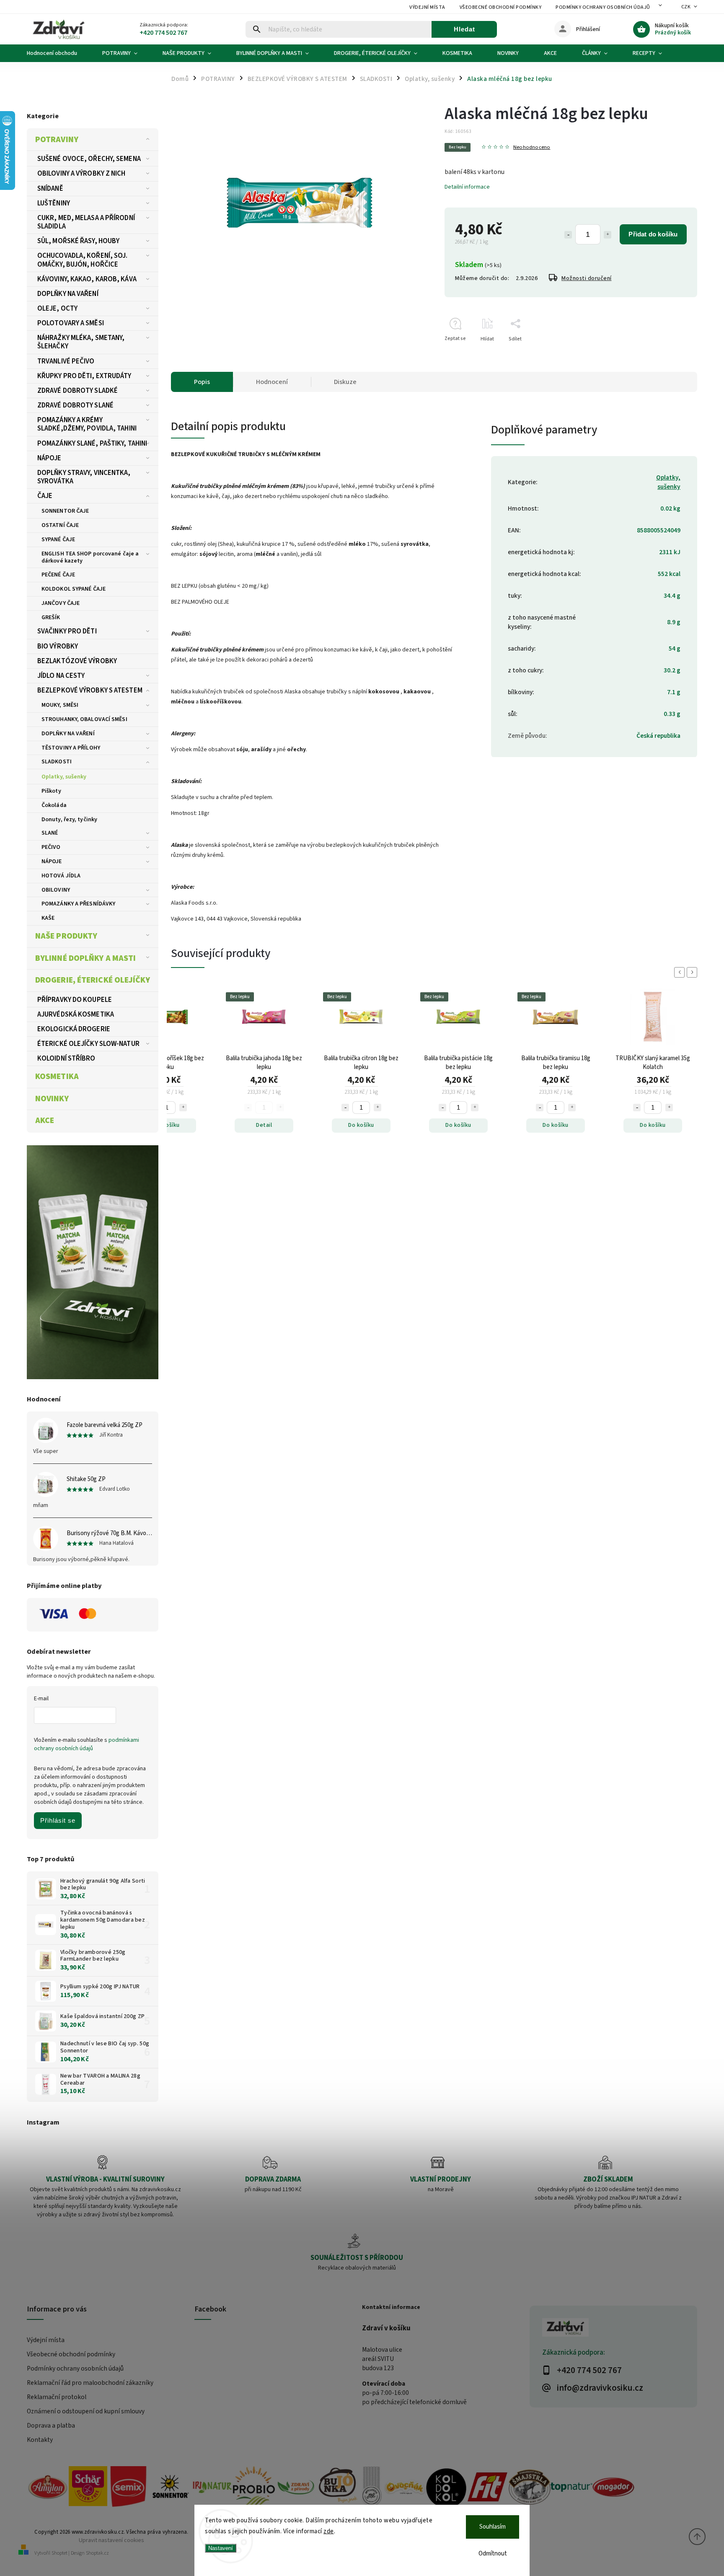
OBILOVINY (56, 890)
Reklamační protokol (57, 2397)
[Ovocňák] (405, 2488)
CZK (686, 7)
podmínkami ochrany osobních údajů (87, 1744)
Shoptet (59, 2553)
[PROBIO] (254, 2488)
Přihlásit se (58, 1820)
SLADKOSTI (57, 762)
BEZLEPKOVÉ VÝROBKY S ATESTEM (90, 690)
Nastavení (221, 2548)
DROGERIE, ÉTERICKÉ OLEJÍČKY (93, 980)
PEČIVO (51, 847)
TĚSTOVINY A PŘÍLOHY (71, 748)
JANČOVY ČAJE (61, 603)
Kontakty (40, 2440)
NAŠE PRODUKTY (66, 936)
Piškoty (51, 791)
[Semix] (128, 2488)
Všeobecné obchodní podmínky (501, 7)
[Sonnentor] (170, 2488)
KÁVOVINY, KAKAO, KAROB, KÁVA (87, 279)
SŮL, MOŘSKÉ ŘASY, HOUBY (78, 241)
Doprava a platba (51, 2426)
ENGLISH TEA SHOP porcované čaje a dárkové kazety (90, 557)
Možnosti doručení (587, 278)
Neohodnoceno (532, 147)
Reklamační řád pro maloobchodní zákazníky (90, 2383)
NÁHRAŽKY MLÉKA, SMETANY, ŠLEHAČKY (81, 342)
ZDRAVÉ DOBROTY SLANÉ (75, 405)
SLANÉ (50, 833)
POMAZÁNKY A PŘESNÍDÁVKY (78, 904)
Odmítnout (493, 2554)
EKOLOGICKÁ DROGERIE (74, 1029)
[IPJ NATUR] (212, 2488)
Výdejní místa (427, 7)
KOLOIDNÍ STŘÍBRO (66, 1058)
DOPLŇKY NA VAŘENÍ (68, 294)
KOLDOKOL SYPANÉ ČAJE (74, 589)
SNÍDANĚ (50, 189)
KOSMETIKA (57, 1077)
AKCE (45, 1121)
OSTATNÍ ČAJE (60, 525)
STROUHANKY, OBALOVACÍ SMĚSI (84, 719)
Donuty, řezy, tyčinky (69, 820)
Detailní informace (467, 187)
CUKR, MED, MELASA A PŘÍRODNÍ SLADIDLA (86, 222)
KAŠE (48, 918)
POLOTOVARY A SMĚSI (71, 323)
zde (329, 2531)
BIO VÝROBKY (58, 646)
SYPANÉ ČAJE (58, 540)
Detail (264, 1125)
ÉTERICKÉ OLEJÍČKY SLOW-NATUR (88, 1044)
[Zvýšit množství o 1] (608, 235)
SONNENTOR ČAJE (65, 511)
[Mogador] (613, 2488)
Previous (681, 972)
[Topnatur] (571, 2488)
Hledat (464, 29)
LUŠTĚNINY (54, 203)
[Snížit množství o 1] (568, 235)
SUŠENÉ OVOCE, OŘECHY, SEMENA (89, 159)
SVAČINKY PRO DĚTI (67, 631)
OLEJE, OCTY (57, 309)
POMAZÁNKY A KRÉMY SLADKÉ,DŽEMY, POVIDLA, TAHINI (87, 424)
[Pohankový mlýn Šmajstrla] (530, 2488)
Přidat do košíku (653, 234)
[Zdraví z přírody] (296, 2488)
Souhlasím (493, 2527)
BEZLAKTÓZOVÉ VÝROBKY (77, 661)
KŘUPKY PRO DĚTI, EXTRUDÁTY (84, 376)
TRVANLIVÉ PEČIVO (66, 361)
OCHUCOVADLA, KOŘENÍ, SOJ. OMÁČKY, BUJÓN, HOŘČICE (83, 260)
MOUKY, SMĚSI (60, 705)
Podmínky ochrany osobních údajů (603, 7)
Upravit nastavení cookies (111, 2540)
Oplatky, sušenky (64, 777)
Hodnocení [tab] (272, 382)
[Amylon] (48, 2488)
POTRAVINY (57, 140)
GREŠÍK (51, 617)
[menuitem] (58, 53)
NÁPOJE (49, 458)
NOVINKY (52, 1099)
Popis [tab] (202, 382)
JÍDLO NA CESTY (61, 676)
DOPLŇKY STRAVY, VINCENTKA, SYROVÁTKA (84, 477)
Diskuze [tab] (345, 382)
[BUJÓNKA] (338, 2486)
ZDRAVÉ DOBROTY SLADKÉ (78, 391)
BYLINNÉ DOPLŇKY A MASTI (85, 958)
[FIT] (488, 2488)
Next (693, 972)
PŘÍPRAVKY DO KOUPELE (75, 1000)
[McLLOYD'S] (371, 2488)
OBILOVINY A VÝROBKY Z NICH (81, 174)
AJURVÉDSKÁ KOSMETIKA (76, 1014)
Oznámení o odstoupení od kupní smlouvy (86, 2411)
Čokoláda (54, 805)
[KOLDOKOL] (446, 2488)
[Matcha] (93, 1262)
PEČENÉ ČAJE (58, 575)
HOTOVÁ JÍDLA (61, 876)
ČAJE (45, 496)
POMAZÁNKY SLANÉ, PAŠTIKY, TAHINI (92, 444)
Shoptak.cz (97, 2553)
